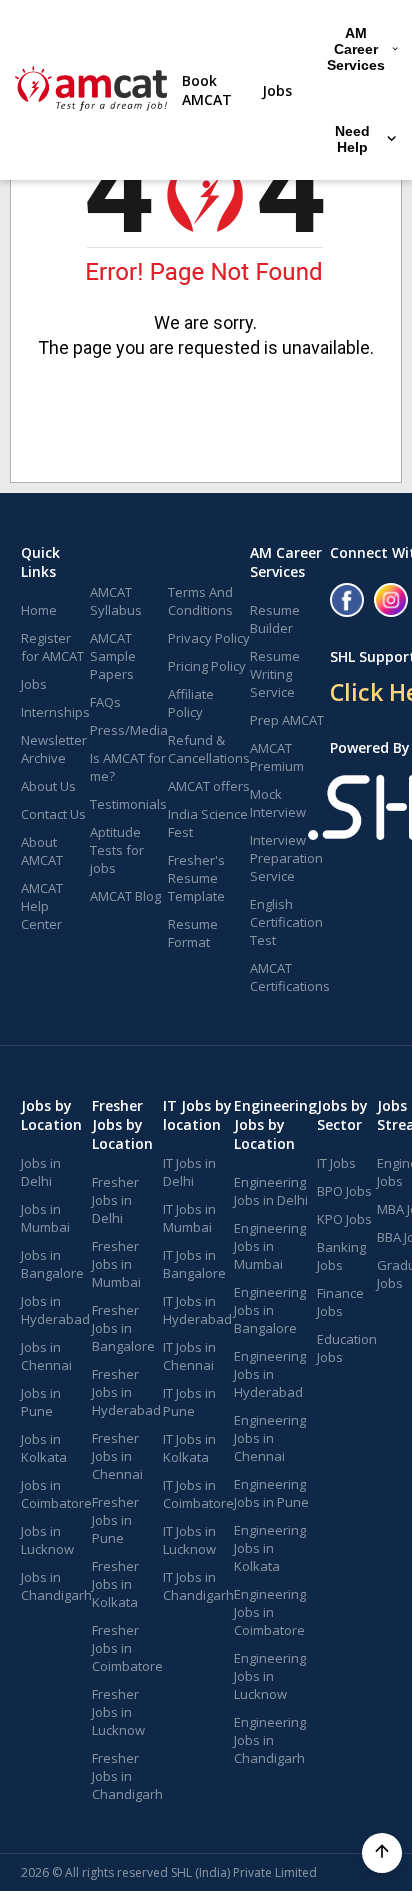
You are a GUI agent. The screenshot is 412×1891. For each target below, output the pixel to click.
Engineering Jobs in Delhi (271, 1191)
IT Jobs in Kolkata (189, 1448)
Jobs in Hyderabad (55, 1310)
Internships (55, 712)
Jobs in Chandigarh (56, 1586)
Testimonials (128, 804)
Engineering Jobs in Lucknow (270, 1676)
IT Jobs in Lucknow (189, 1540)
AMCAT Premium (277, 757)
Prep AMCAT (287, 720)
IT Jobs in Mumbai (189, 1218)
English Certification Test (286, 922)
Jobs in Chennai (46, 1356)
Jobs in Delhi (41, 1172)
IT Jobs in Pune (189, 1402)
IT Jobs (336, 1163)
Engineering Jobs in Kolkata (270, 1548)
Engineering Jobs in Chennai (270, 1438)
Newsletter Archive (54, 749)
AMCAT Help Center (42, 906)
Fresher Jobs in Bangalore (123, 1328)
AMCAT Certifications (290, 977)
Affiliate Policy (191, 703)
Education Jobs (347, 1348)
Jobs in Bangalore (52, 1264)
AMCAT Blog (125, 896)
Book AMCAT (207, 90)
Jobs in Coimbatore (56, 1494)
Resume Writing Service (275, 674)
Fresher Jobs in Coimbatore (127, 1648)
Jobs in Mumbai (45, 1218)
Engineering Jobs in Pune (271, 1493)
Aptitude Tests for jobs (117, 850)
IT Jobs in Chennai (189, 1356)
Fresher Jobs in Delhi (115, 1200)
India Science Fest (208, 823)
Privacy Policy (209, 638)
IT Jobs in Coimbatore (198, 1494)
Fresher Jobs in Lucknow (118, 1712)
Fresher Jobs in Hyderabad (126, 1392)
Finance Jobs (340, 1302)
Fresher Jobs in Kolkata (115, 1584)
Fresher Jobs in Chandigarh (127, 1776)
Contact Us (53, 814)
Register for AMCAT (52, 647)
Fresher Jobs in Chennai (117, 1456)
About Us (48, 786)
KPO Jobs (344, 1219)
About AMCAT (42, 851)
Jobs (277, 90)
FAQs (105, 702)
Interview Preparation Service (286, 858)
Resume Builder (275, 619)
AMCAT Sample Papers (113, 656)
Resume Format (193, 933)
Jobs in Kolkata (44, 1448)
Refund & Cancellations (209, 749)
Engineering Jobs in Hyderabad (270, 1374)
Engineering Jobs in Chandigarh (270, 1740)
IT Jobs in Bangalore (194, 1264)
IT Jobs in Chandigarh (198, 1586)
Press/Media (129, 730)
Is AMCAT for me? (128, 767)
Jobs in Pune (41, 1402)
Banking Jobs (341, 1256)
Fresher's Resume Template (196, 878)
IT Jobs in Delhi (189, 1172)
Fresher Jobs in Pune (115, 1520)
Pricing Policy (207, 666)
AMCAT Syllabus (116, 601)
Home (39, 610)
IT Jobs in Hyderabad (197, 1310)
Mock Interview (278, 803)
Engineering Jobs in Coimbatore (270, 1612)
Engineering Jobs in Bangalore (270, 1310)
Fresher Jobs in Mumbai (116, 1264)
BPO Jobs (344, 1191)
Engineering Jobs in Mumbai (270, 1246)
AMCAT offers (209, 786)
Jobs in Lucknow (47, 1540)
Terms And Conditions (200, 601)
